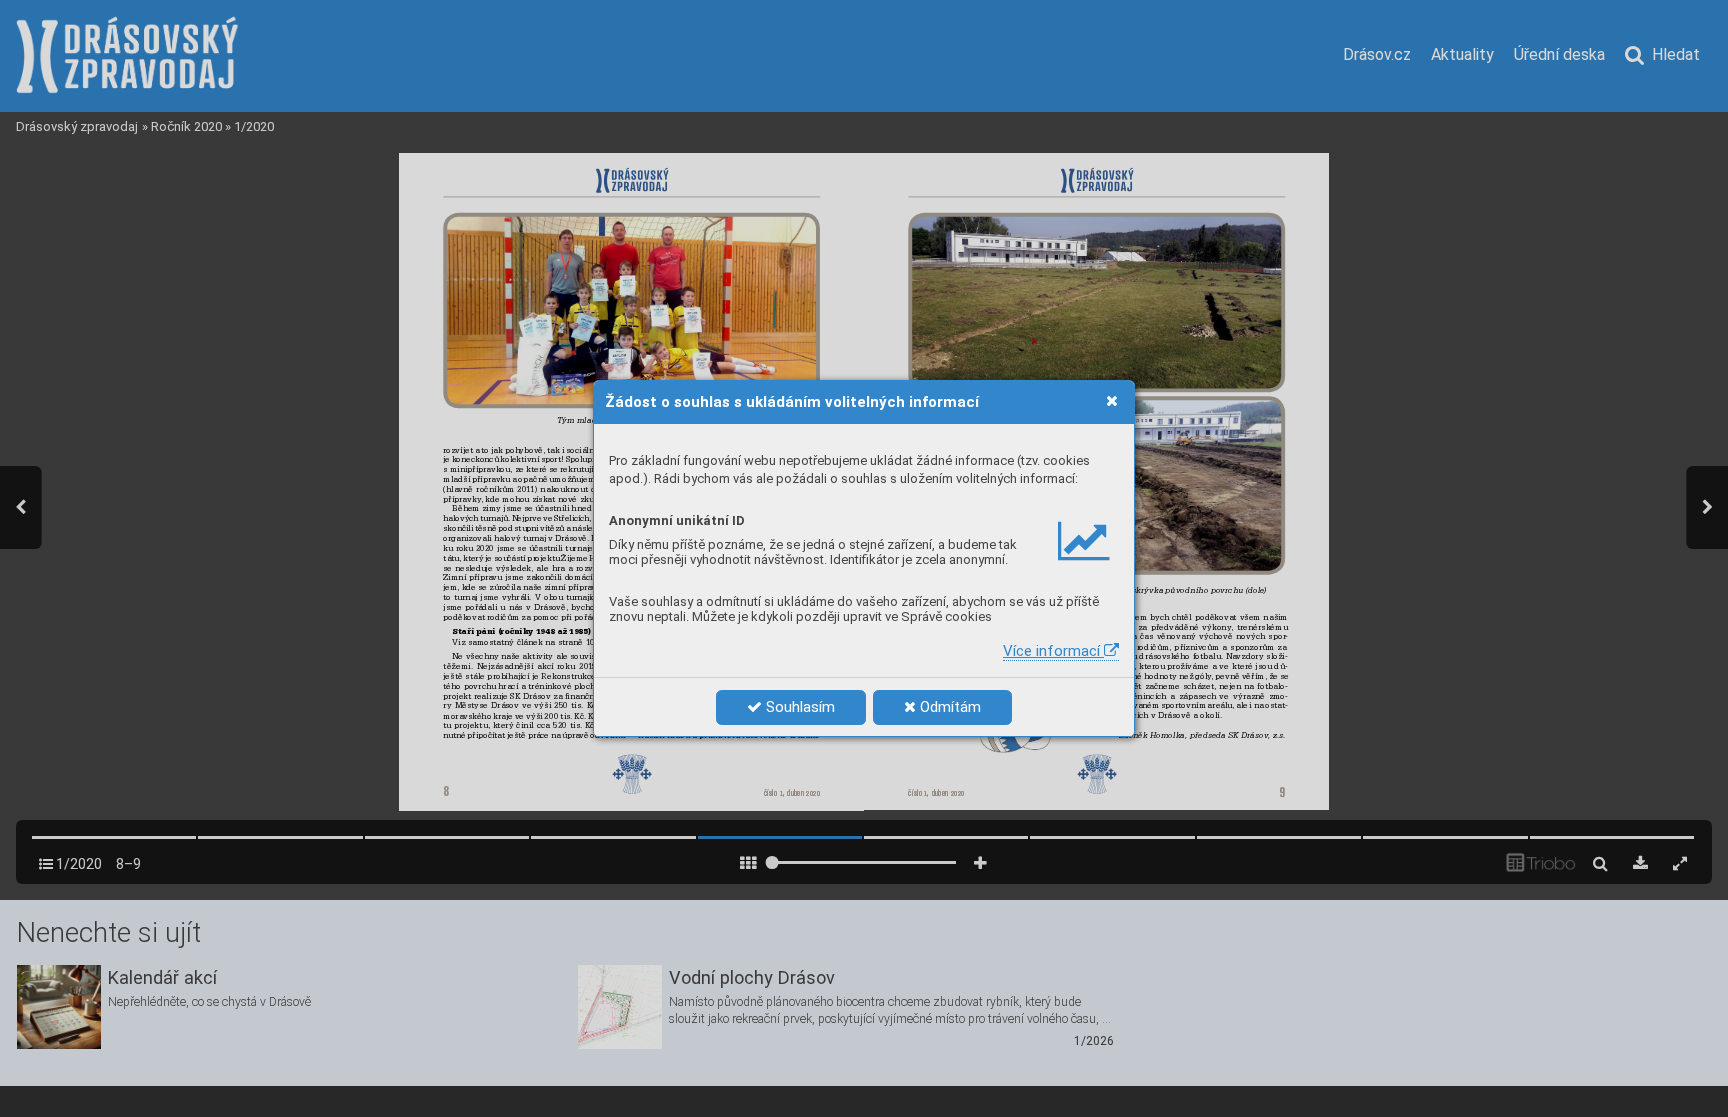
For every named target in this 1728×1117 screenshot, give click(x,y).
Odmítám (948, 707)
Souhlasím (798, 707)
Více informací (1053, 651)
